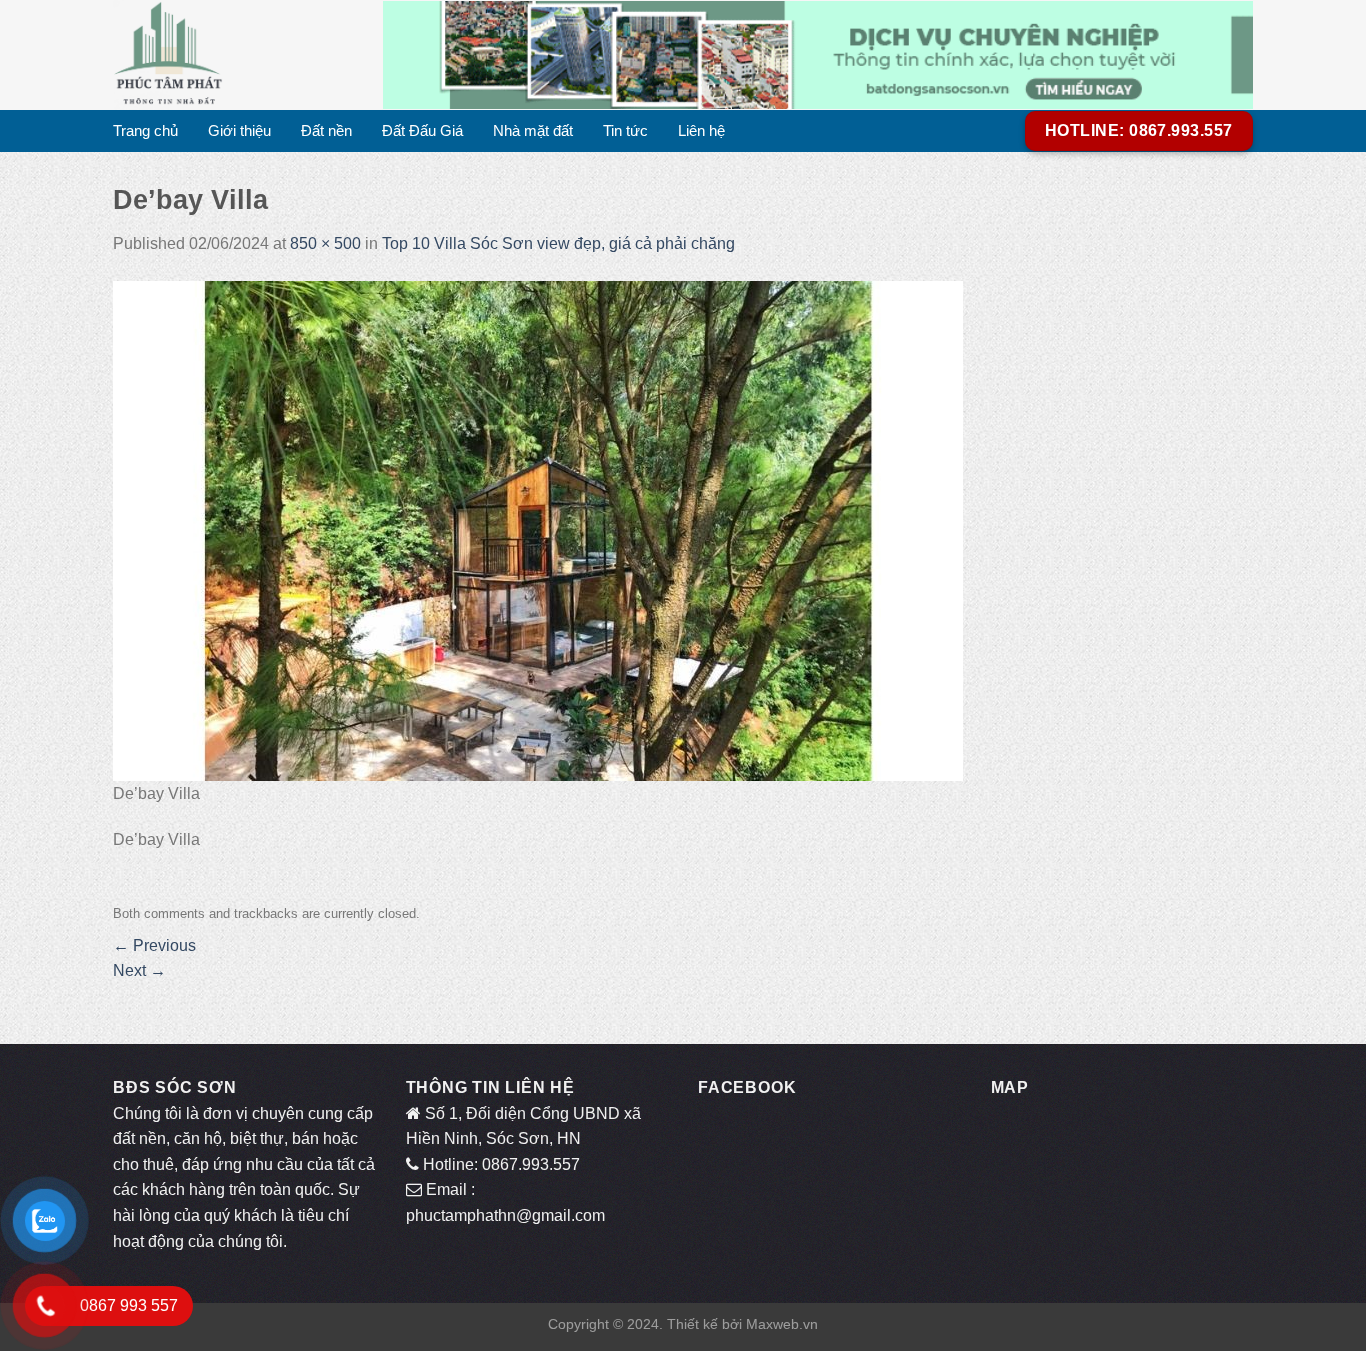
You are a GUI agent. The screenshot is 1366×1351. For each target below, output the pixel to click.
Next (139, 970)
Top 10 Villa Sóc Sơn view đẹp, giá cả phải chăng (558, 243)
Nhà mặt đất (533, 130)
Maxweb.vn (782, 1324)
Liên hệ (701, 130)
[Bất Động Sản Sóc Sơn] (233, 55)
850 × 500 (325, 243)
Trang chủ (145, 130)
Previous (154, 945)
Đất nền (326, 130)
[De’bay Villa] (538, 529)
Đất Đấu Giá (422, 130)
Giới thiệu (239, 130)
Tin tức (625, 130)
